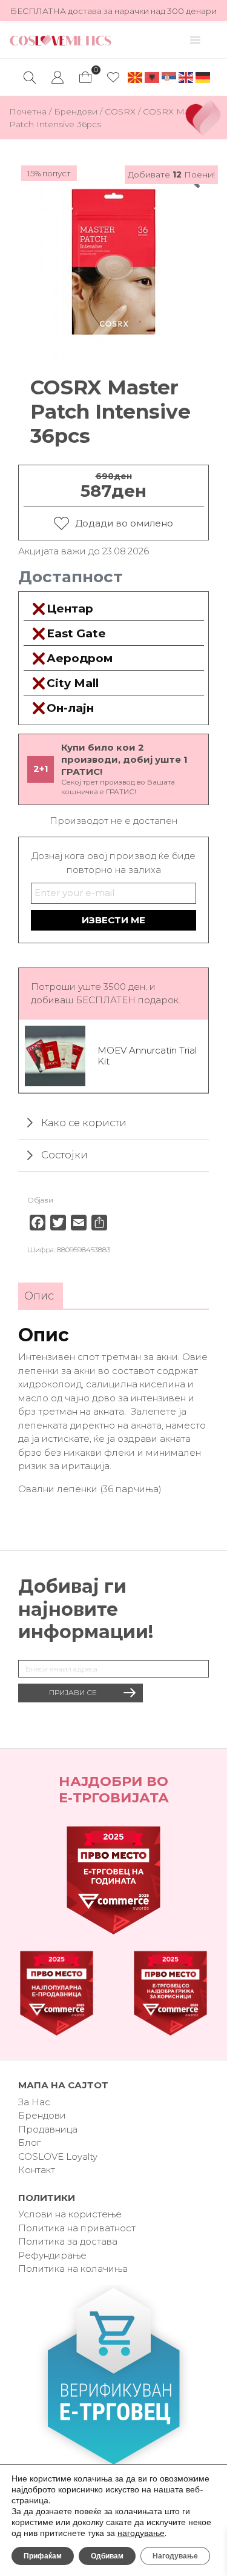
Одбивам (107, 2556)
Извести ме (113, 920)
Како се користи (84, 1123)
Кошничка (85, 74)
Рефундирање (52, 2255)
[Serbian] (169, 77)
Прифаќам (43, 2556)
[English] (186, 77)
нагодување (141, 2534)
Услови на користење (70, 2214)
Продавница (48, 2129)
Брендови (76, 111)
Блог (29, 2143)
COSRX (120, 111)
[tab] (39, 1296)
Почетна (28, 111)
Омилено (113, 78)
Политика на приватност (77, 2228)
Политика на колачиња (73, 2269)
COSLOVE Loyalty (58, 2156)
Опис (39, 1296)
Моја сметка (58, 78)
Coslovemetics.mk (61, 40)
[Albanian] (153, 77)
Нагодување (175, 2556)
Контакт (37, 2170)
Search (30, 78)
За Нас (34, 2102)
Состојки (64, 1155)
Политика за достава (68, 2241)
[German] (203, 77)
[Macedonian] (136, 77)
